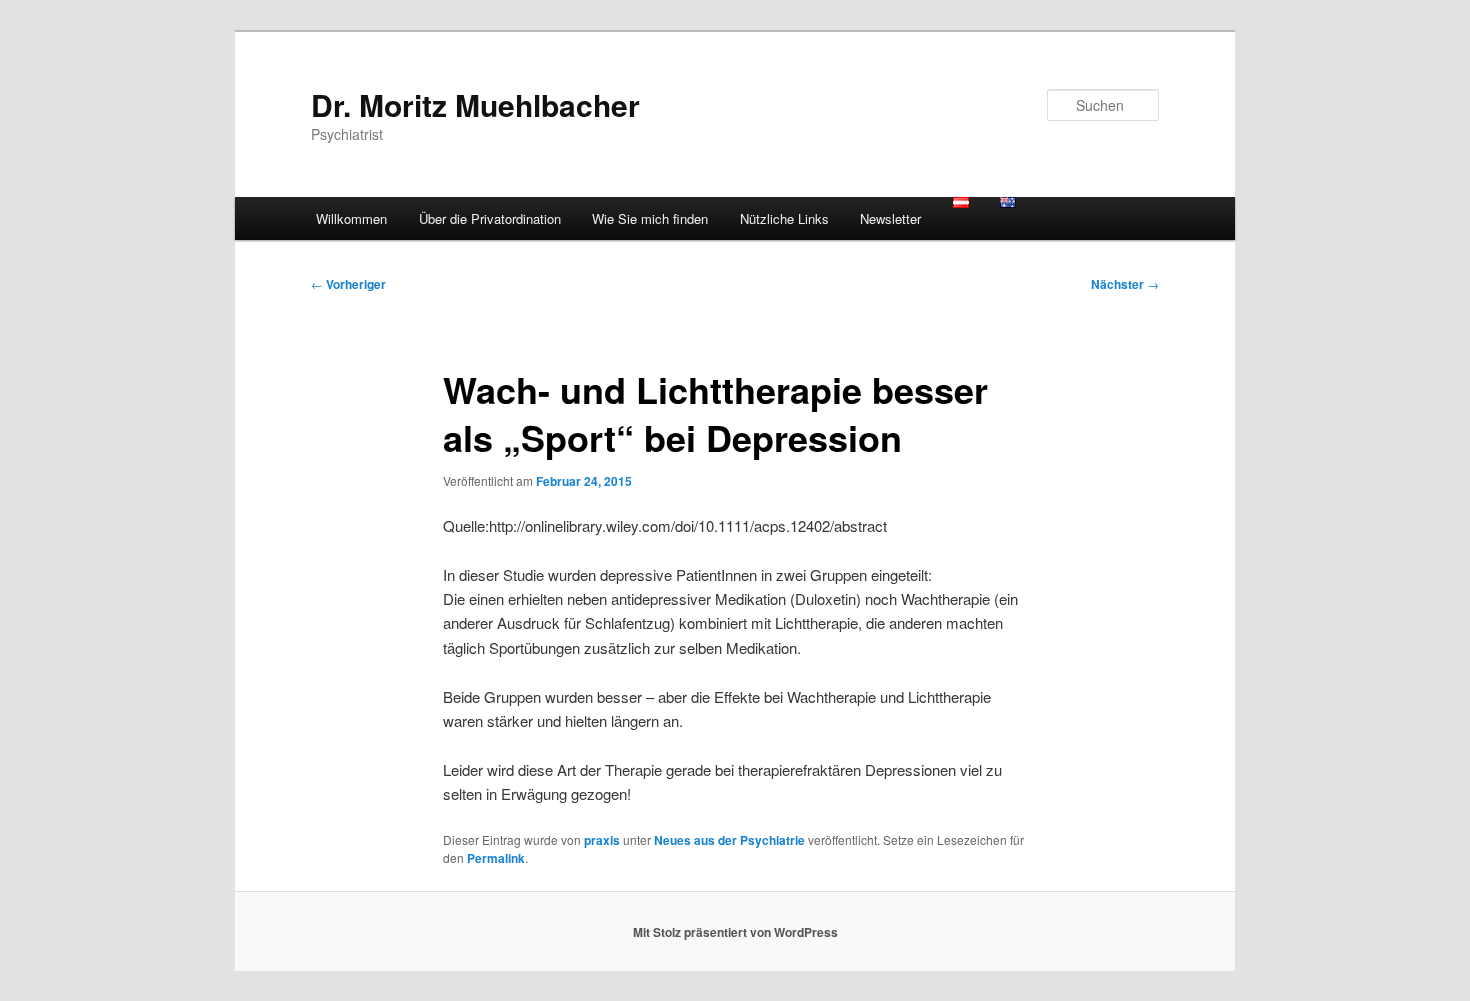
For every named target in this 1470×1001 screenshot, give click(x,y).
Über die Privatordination (490, 218)
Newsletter (890, 218)
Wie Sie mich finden (650, 218)
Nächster (1125, 284)
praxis (602, 840)
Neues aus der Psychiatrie (729, 840)
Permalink (496, 858)
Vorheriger (348, 284)
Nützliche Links (784, 218)
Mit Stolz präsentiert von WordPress (735, 932)
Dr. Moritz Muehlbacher (475, 104)
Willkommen (351, 218)
